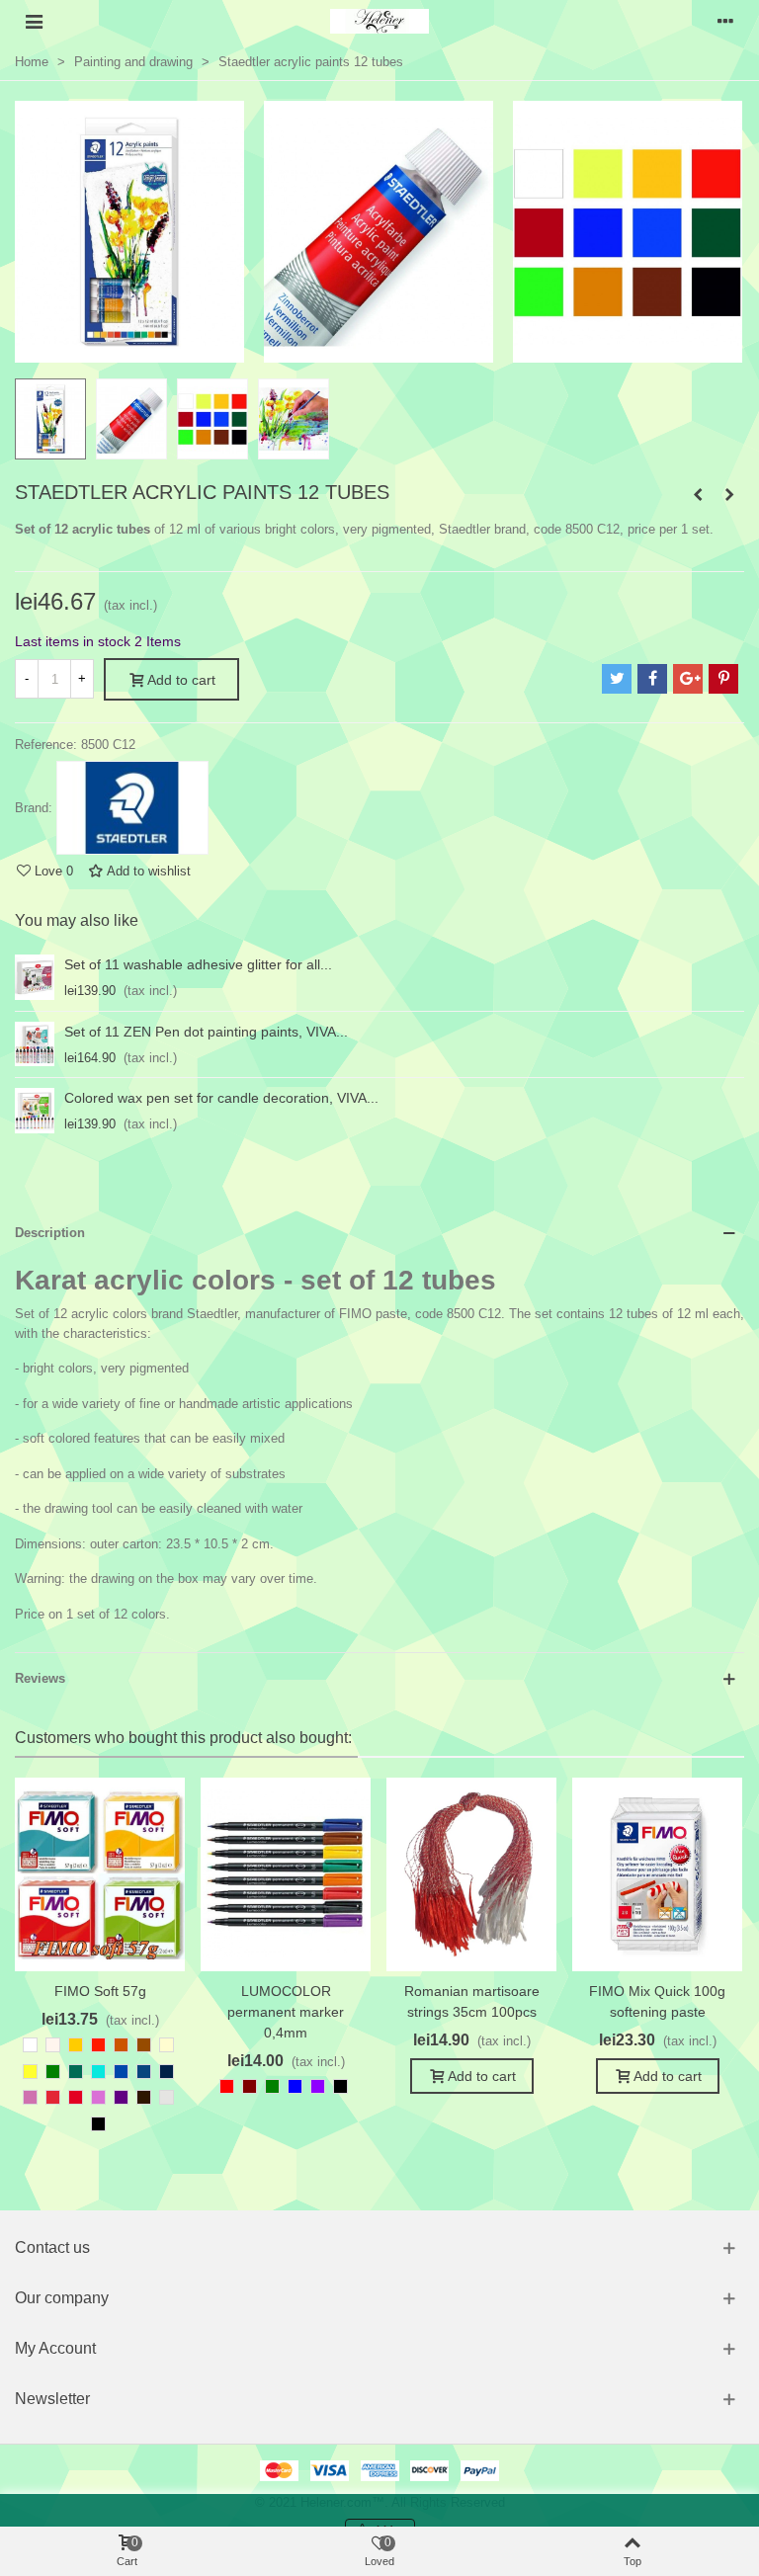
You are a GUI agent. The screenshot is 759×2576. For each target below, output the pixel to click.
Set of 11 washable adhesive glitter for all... (198, 964)
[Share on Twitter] (617, 679)
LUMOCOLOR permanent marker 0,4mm (286, 2012)
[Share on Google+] (688, 679)
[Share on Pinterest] (723, 679)
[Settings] (725, 21)
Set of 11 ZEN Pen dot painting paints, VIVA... (206, 1032)
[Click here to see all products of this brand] (132, 808)
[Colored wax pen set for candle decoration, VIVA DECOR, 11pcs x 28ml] (35, 1111)
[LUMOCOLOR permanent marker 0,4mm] (286, 1875)
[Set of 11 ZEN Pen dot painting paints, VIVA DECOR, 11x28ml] (35, 1044)
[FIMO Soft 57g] (100, 1875)
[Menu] (34, 21)
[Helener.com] (379, 21)
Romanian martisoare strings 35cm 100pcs (472, 2001)
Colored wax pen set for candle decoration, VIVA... (221, 1098)
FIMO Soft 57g (100, 1991)
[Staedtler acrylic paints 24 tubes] (729, 495)
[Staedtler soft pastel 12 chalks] (698, 495)
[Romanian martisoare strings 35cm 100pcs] (471, 1875)
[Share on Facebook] (652, 679)
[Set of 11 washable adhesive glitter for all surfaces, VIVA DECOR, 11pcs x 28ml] (35, 977)
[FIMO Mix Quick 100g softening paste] (657, 1875)
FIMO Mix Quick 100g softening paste (657, 2001)
